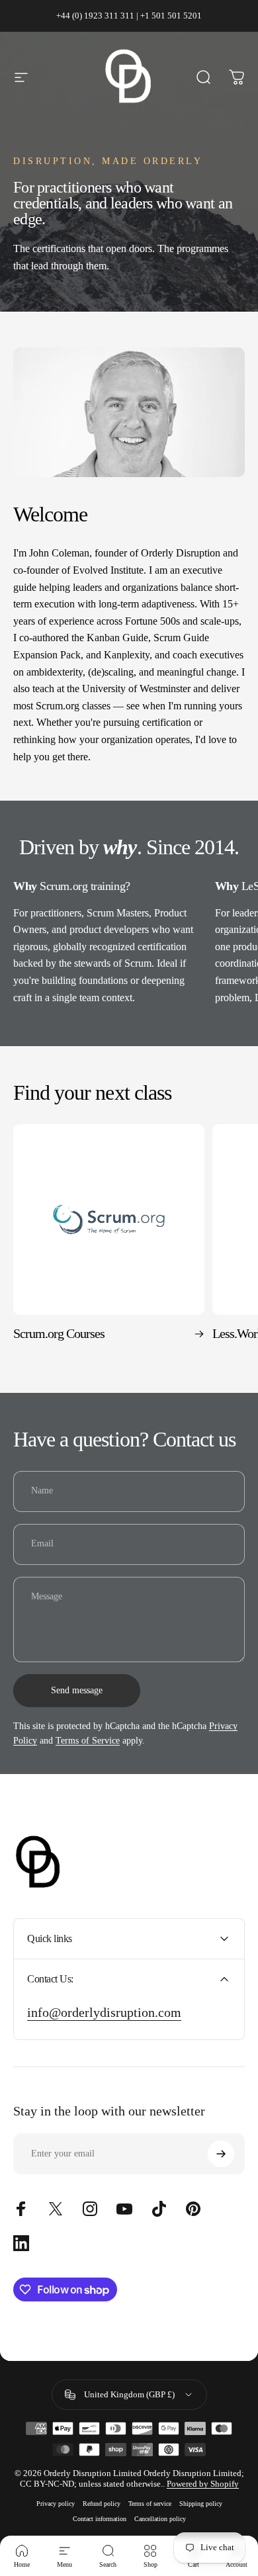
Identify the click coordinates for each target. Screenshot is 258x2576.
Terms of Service (88, 1741)
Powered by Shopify (203, 2484)
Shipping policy (201, 2504)
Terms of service (150, 2504)
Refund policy (102, 2504)
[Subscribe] (221, 2154)
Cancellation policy (160, 2519)
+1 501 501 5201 (171, 16)
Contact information (100, 2519)
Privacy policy (56, 2504)
